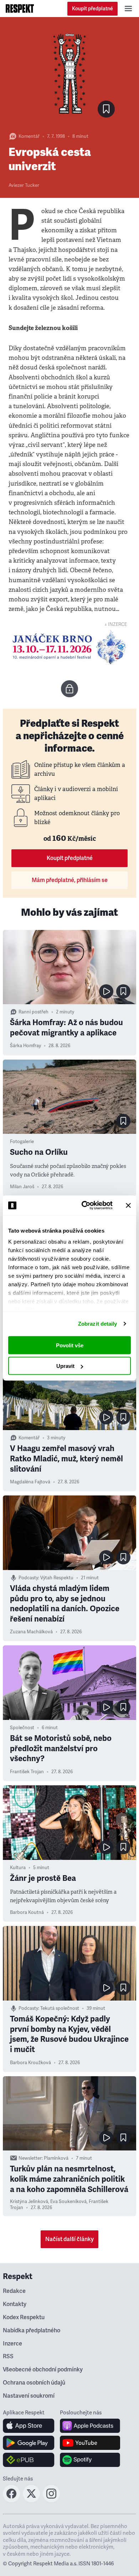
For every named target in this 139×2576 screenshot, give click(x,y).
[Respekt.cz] (20, 9)
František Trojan (27, 1772)
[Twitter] (31, 2500)
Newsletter (30, 2158)
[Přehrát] (106, 991)
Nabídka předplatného (32, 2331)
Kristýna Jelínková (29, 2202)
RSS (8, 2356)
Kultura (18, 1868)
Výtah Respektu (57, 1578)
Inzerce (12, 2344)
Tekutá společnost (60, 2008)
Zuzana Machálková (31, 1632)
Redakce (14, 2291)
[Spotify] (90, 2460)
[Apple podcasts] (90, 2426)
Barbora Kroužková (30, 2063)
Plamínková (56, 2158)
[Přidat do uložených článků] (123, 991)
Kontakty (15, 2304)
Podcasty (28, 1578)
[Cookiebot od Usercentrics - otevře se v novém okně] (84, 1206)
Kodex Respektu (24, 2317)
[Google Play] (29, 2443)
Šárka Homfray (25, 1046)
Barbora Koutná (27, 1912)
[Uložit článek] (106, 109)
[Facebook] (11, 2500)
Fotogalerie (22, 1142)
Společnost (22, 1728)
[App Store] (29, 2426)
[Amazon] (29, 2460)
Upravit (65, 1366)
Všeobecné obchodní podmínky (43, 2370)
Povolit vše (70, 1345)
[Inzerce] (69, 647)
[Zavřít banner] (128, 1205)
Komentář (29, 136)
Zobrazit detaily (98, 1324)
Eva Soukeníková (68, 2202)
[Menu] (128, 9)
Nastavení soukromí (29, 2396)
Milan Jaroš (22, 1187)
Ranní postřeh (34, 1012)
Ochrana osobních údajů (34, 2383)
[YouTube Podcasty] (90, 2443)
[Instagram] (51, 2500)
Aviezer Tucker (24, 185)
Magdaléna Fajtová (30, 1482)
